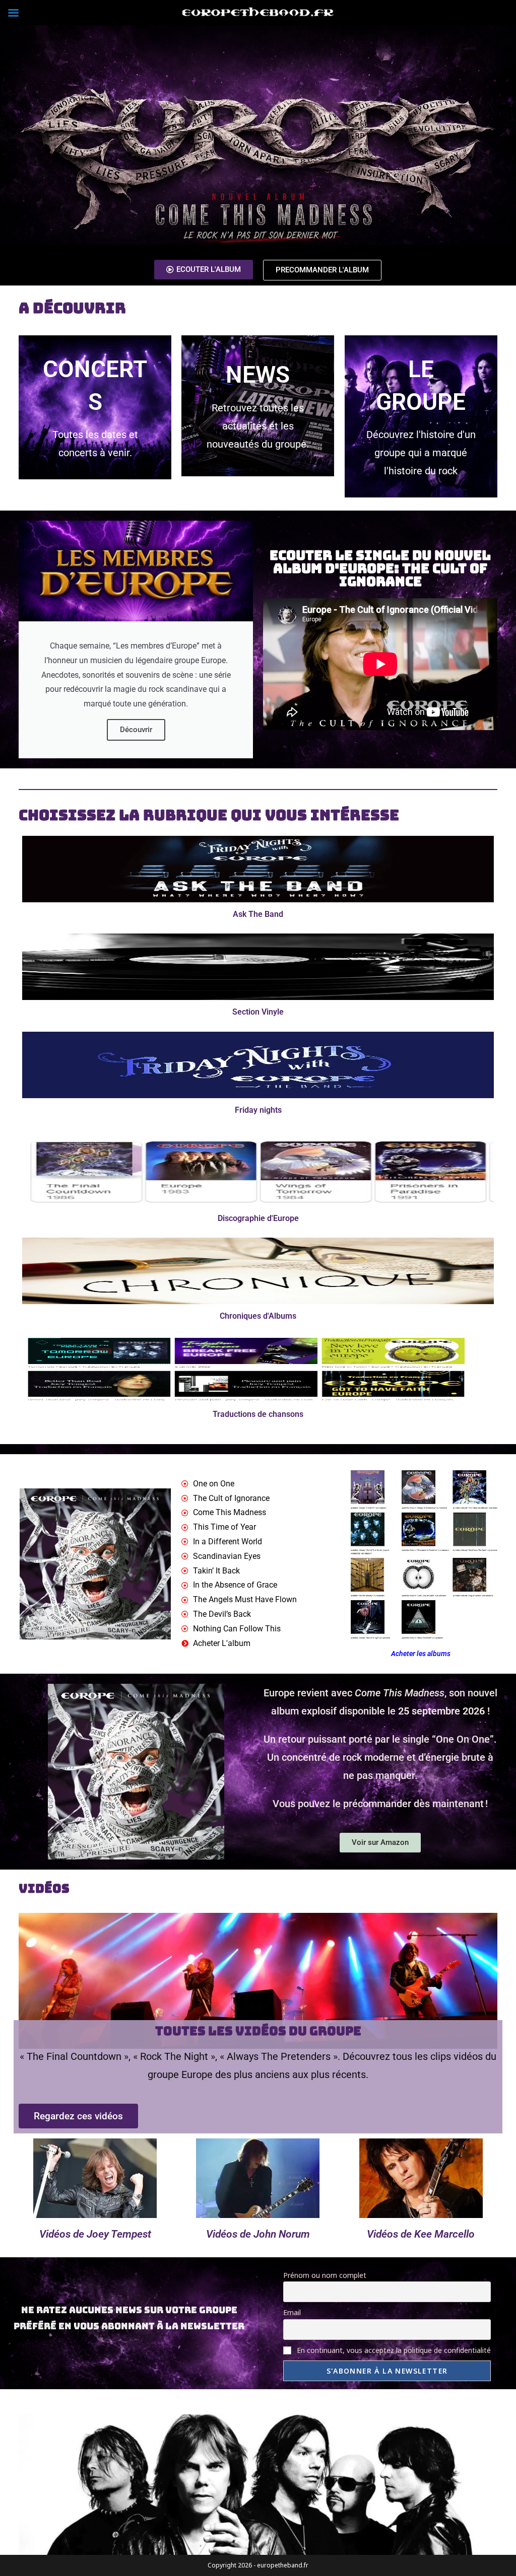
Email (292, 2312)
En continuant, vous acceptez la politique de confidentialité (393, 2350)
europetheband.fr (282, 2565)
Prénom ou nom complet (325, 2275)
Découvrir (136, 730)
